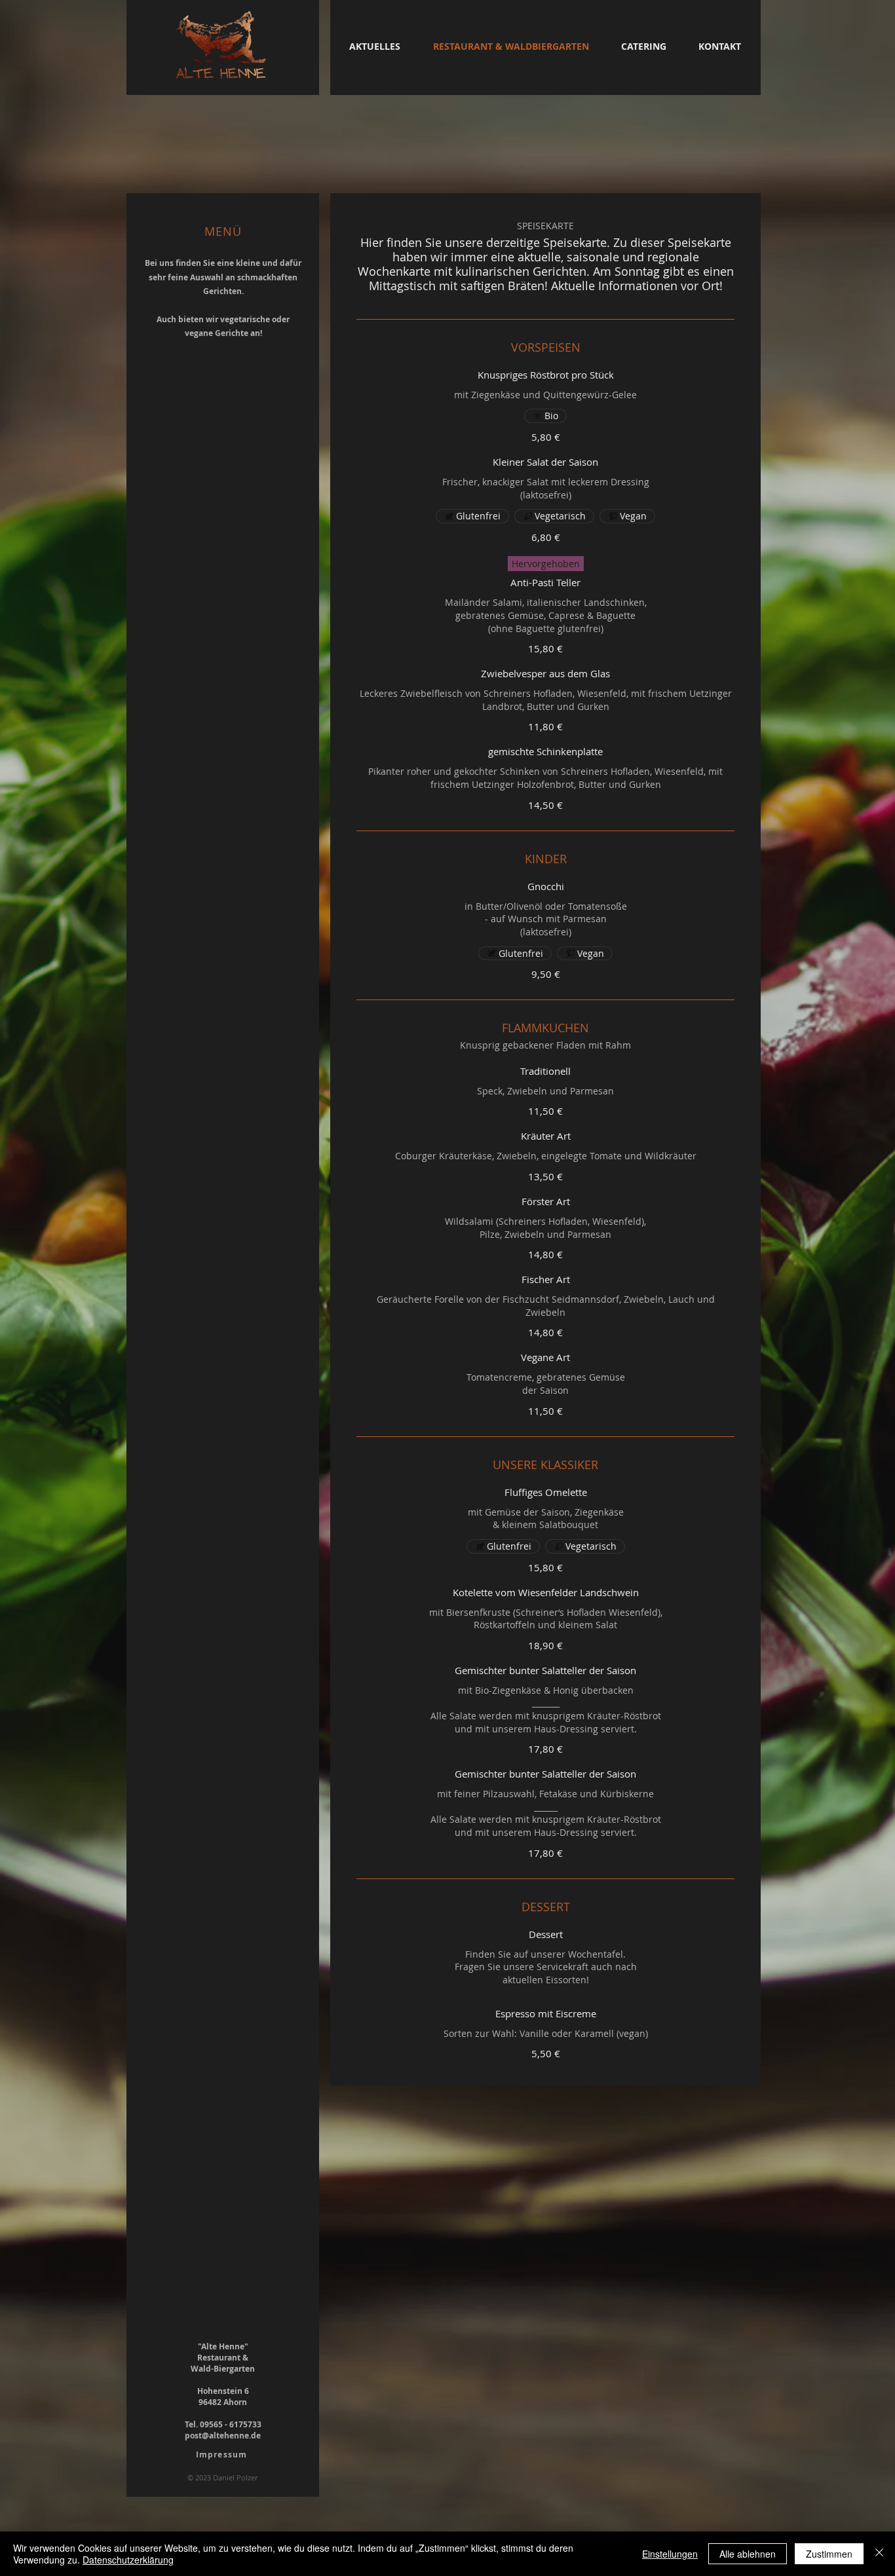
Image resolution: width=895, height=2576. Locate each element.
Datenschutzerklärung (128, 2560)
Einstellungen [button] (670, 2554)
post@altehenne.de (223, 2436)
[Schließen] (879, 2554)
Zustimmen (829, 2554)
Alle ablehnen (748, 2554)
